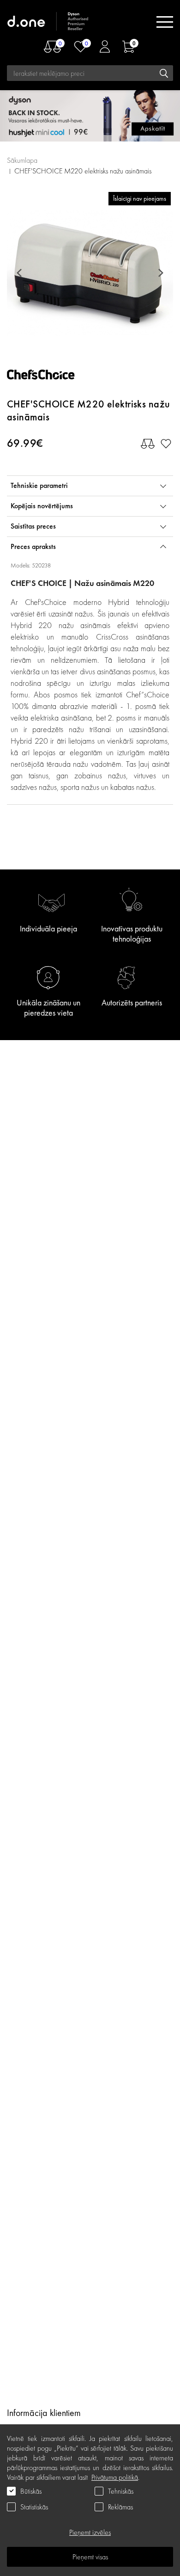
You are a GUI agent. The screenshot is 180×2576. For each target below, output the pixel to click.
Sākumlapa (22, 160)
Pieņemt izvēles (90, 2532)
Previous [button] (21, 273)
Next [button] (159, 273)
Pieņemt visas (90, 2557)
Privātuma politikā (115, 2477)
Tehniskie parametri (39, 485)
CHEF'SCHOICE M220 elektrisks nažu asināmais (83, 171)
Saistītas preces (33, 526)
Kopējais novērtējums (42, 506)
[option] (90, 273)
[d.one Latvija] (48, 22)
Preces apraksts (33, 546)
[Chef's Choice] (48, 377)
